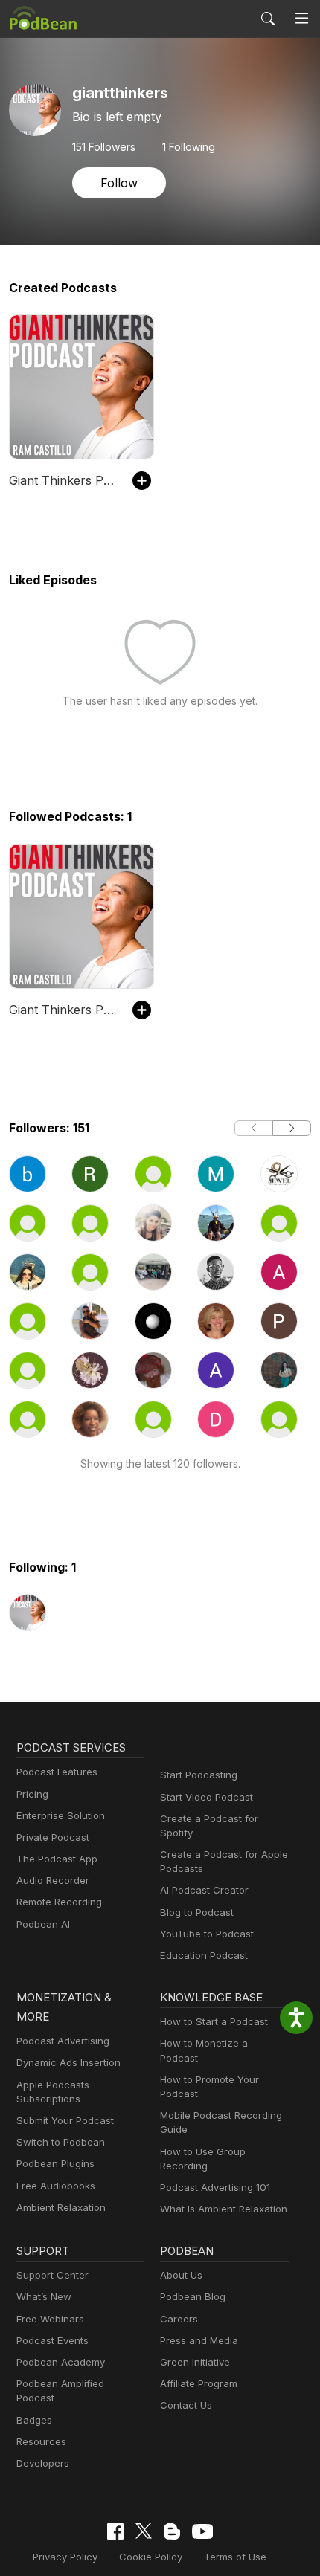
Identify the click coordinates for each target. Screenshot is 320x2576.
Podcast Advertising (63, 2041)
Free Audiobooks (56, 2186)
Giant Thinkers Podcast (63, 480)
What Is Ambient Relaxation (224, 2209)
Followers (104, 147)
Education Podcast (204, 1955)
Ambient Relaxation (61, 2207)
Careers (179, 2319)
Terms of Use (235, 2557)
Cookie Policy (151, 2557)
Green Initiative (195, 2362)
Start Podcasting (199, 1775)
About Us (181, 2275)
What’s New (44, 2296)
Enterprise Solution (61, 1815)
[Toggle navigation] (302, 19)
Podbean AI (43, 1924)
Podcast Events (52, 2340)
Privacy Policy (65, 2557)
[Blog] (172, 2531)
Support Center (52, 2275)
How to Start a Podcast (214, 2021)
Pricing (32, 1794)
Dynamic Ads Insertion (68, 2062)
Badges (34, 2420)
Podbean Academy (61, 2362)
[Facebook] (115, 2531)
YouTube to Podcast (207, 1934)
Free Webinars (50, 2319)
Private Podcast (53, 1837)
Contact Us (186, 2405)
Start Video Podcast (207, 1797)
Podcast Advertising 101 (215, 2187)
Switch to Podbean (61, 2142)
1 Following (189, 147)
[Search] (268, 19)
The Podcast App (57, 1859)
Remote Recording (59, 1902)
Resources (41, 2441)
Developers (43, 2463)
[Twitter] (144, 2531)
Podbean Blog (193, 2296)
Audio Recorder (53, 1880)
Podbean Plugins (55, 2163)
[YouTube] (202, 2531)
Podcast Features (57, 1772)
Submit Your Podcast (65, 2120)
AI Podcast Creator (204, 1890)
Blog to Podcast (197, 1912)
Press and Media (199, 2340)
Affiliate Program (199, 2383)
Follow (119, 183)
